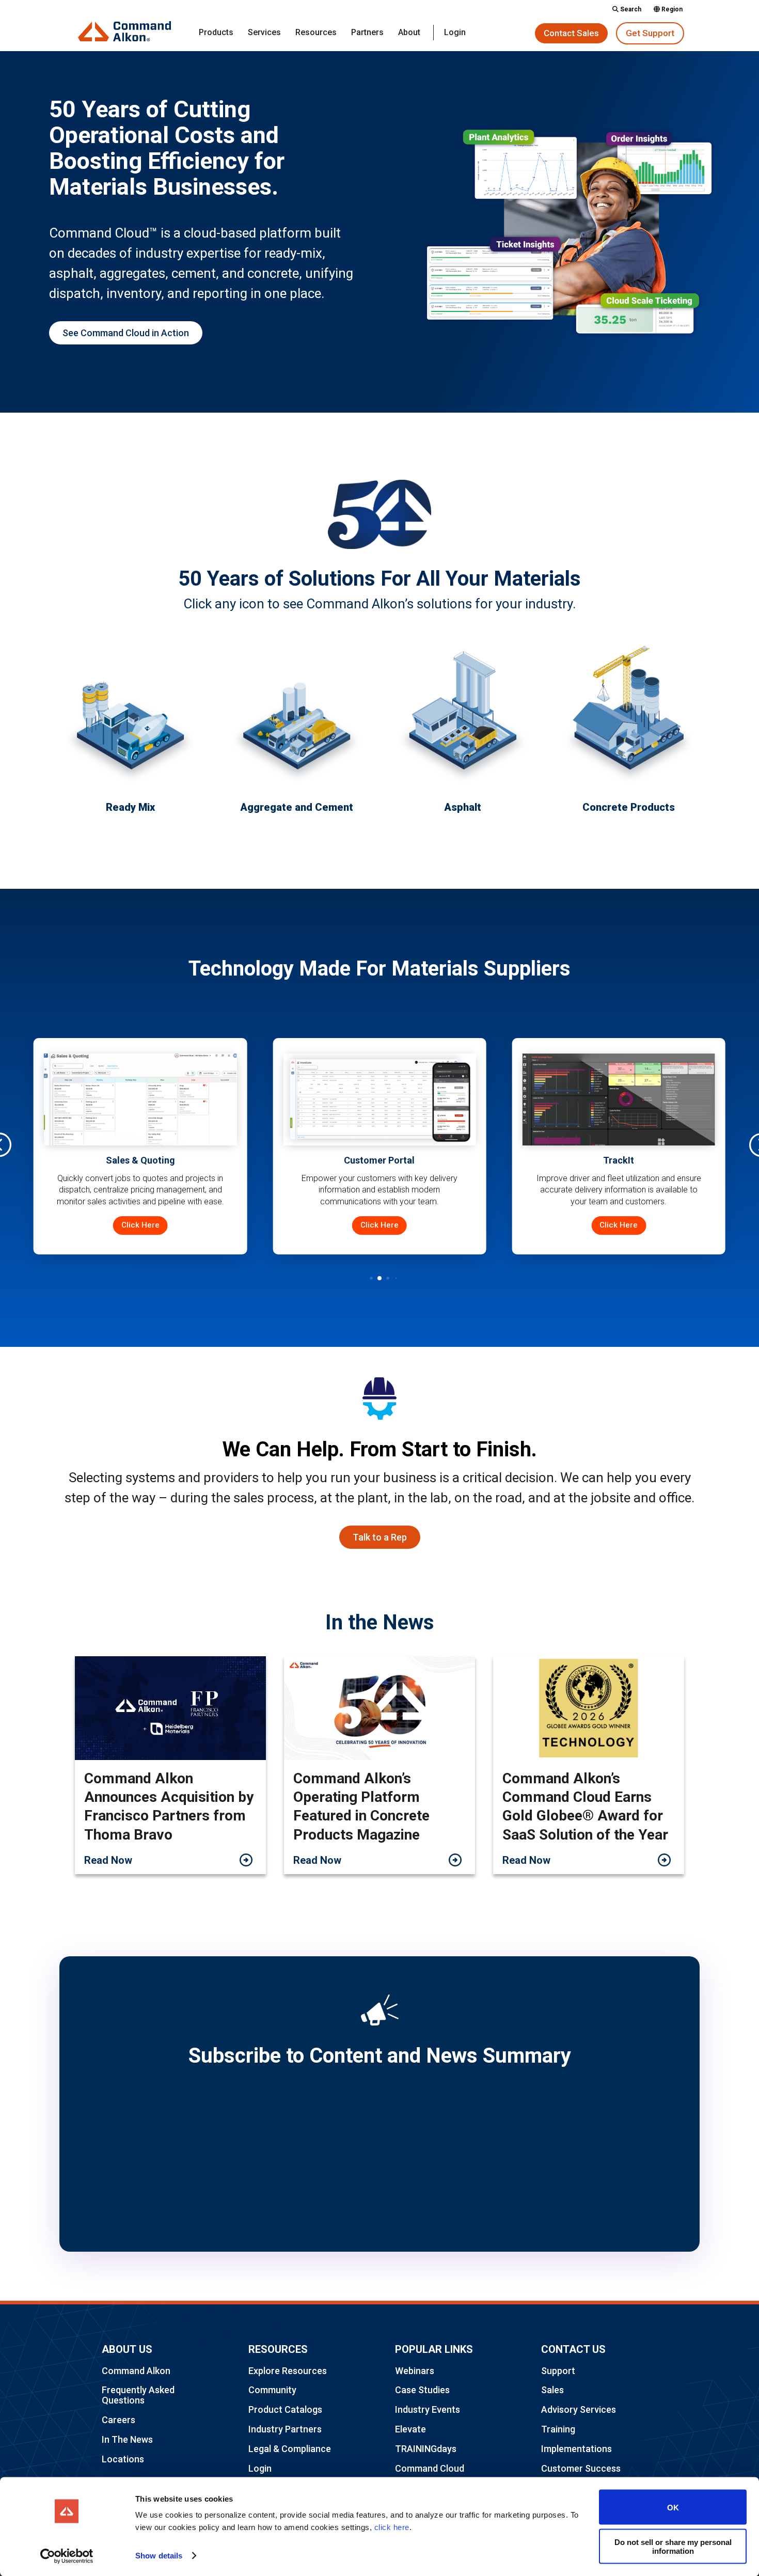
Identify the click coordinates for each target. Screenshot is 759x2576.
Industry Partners (285, 2429)
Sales (552, 2390)
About (409, 33)
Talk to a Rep (380, 1537)
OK (673, 2507)
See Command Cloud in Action (126, 333)
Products (216, 33)
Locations (123, 2459)
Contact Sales (571, 33)
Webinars (415, 2371)
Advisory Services (579, 2409)
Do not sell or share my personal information (673, 2546)
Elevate (410, 2429)
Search (630, 10)
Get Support (650, 33)
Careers (118, 2420)
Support (558, 2371)
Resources (316, 33)
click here (392, 2527)
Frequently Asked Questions (138, 2395)
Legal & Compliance (290, 2449)
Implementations (576, 2449)
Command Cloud (430, 2468)
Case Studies (422, 2390)
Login (455, 33)
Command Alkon (136, 2371)
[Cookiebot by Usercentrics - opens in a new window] (67, 2556)
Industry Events (428, 2409)
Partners (367, 33)
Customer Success (581, 2468)
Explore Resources (288, 2371)
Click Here (200, 1225)
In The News (127, 2439)
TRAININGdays (426, 2449)
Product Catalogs (285, 2409)
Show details (159, 2556)
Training (558, 2429)
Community (272, 2390)
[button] (363, 1278)
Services (264, 33)
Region (671, 10)
